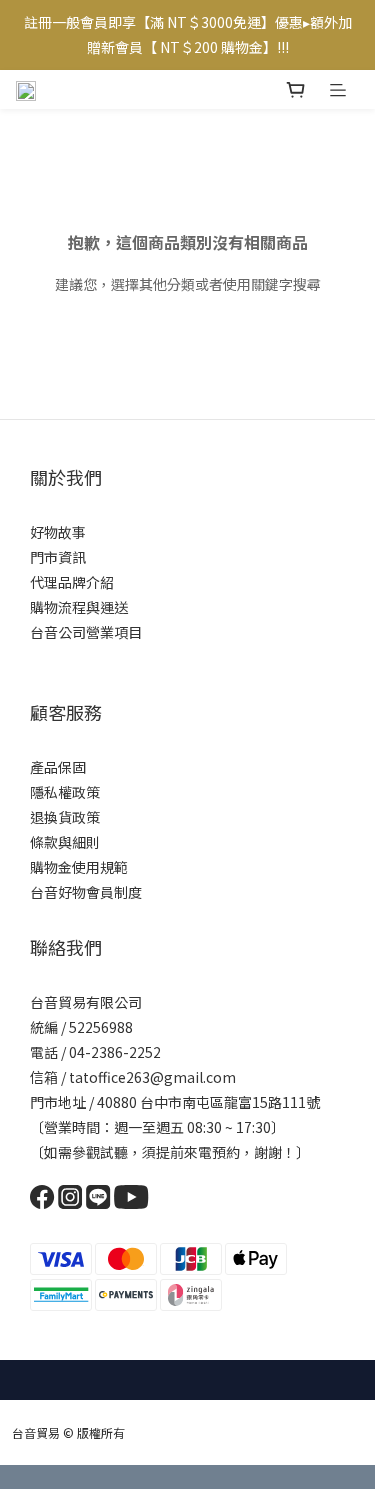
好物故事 (58, 532)
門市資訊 (58, 557)
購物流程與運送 (79, 607)
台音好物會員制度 (86, 892)
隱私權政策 (65, 792)
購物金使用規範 (79, 867)
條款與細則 (65, 842)
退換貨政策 (65, 817)
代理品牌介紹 (72, 582)
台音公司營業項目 (86, 632)
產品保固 (58, 767)
